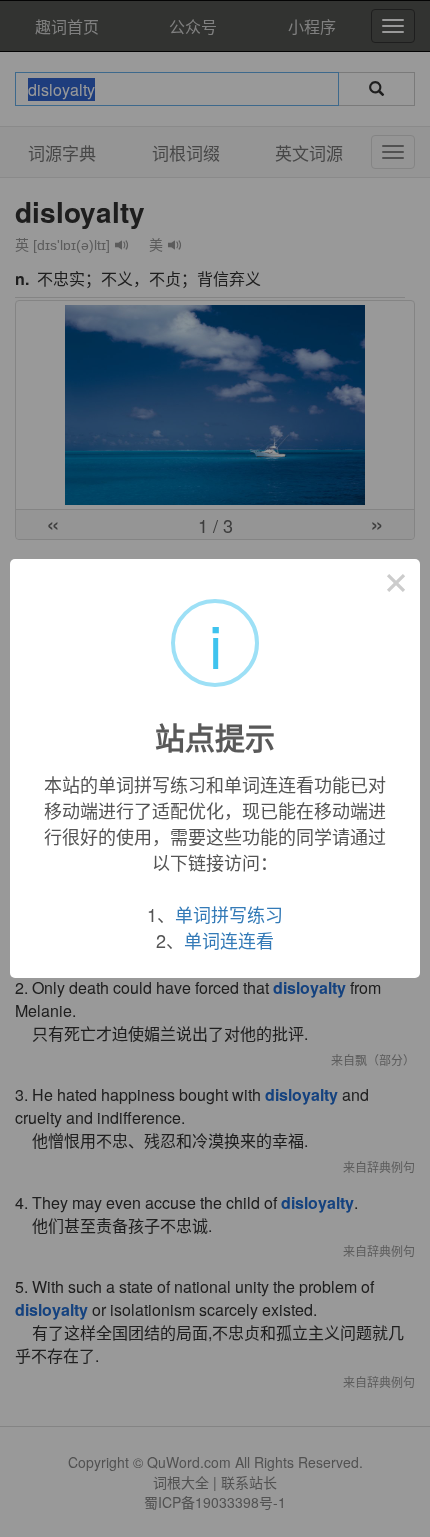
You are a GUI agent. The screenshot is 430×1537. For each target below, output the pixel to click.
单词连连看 (229, 940)
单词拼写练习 (229, 914)
